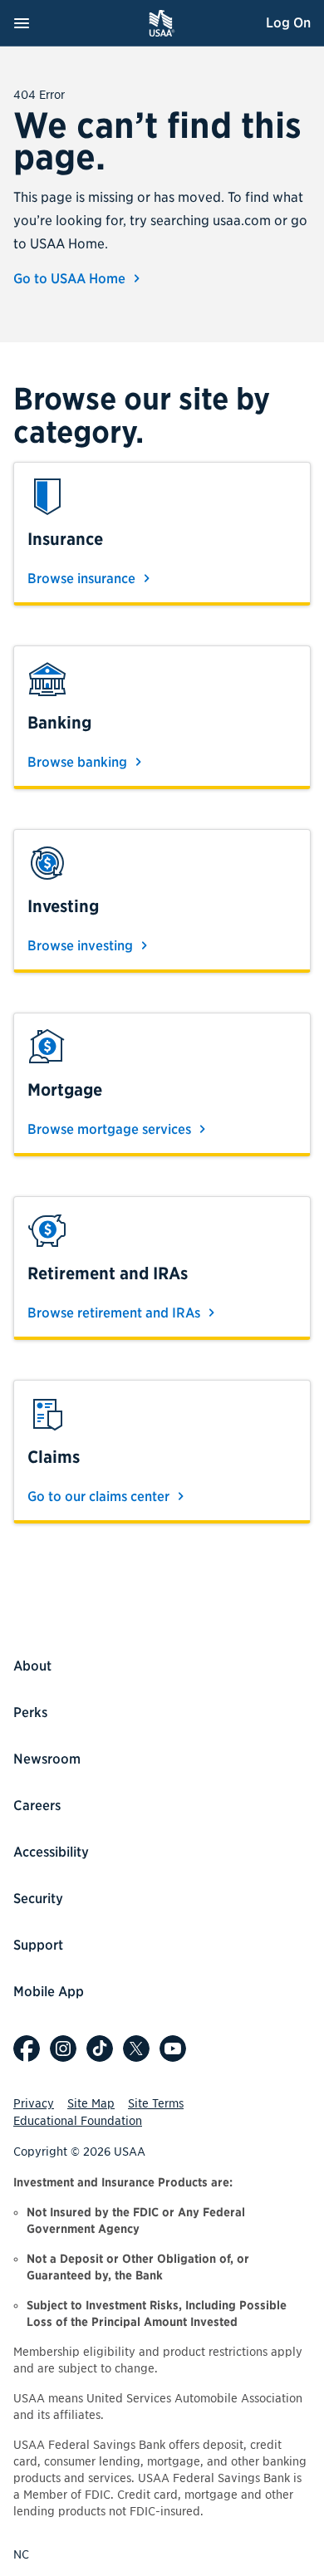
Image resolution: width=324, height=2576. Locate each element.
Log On (288, 23)
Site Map (91, 2103)
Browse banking (79, 762)
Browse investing (82, 946)
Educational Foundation (78, 2121)
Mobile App (49, 1992)
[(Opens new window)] (27, 2049)
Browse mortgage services (111, 1129)
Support (38, 1945)
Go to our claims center (100, 1497)
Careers (37, 1806)
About (32, 1666)
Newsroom (47, 1759)
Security (38, 1899)
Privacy (34, 2103)
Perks (30, 1712)
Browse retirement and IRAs (115, 1313)
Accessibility (51, 1852)
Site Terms (156, 2103)
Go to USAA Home (71, 279)
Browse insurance (83, 579)
